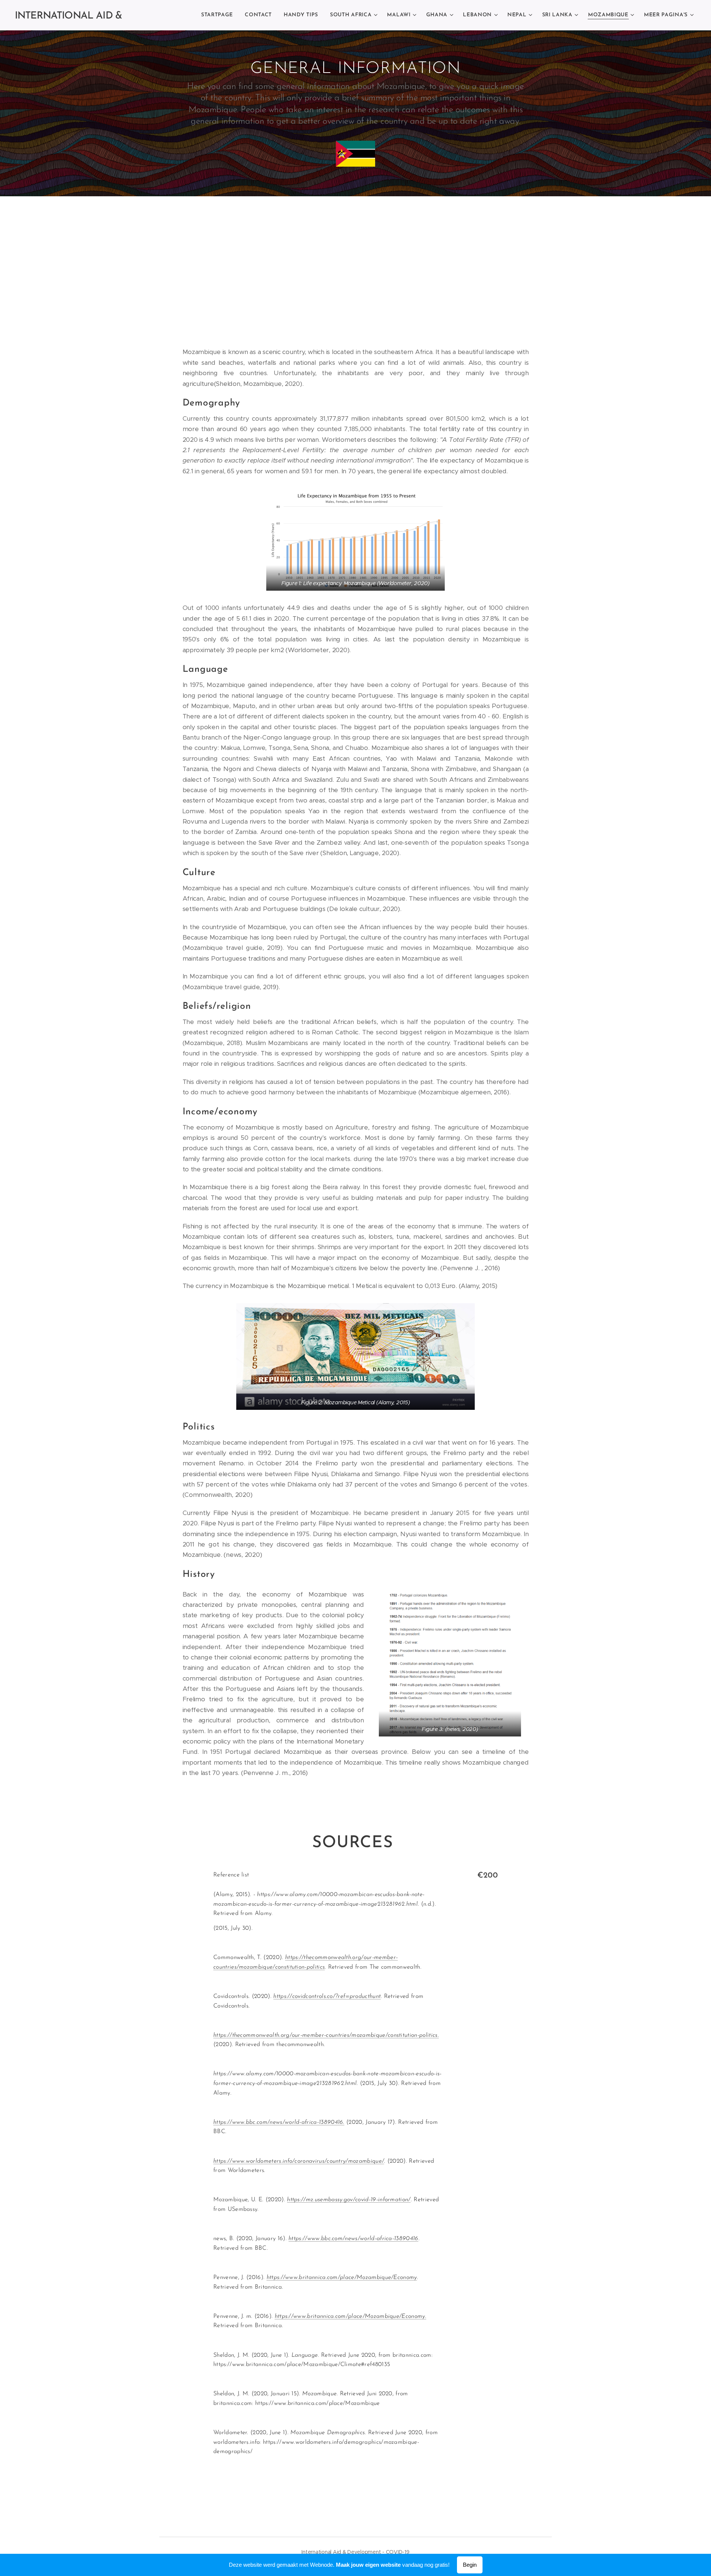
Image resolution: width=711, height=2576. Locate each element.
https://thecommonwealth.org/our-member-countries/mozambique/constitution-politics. (326, 2035)
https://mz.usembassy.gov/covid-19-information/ (349, 2200)
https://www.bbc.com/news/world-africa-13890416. (279, 2122)
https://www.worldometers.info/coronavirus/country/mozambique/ (299, 2161)
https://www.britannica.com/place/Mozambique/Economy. (351, 2316)
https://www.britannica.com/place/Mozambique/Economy (342, 2278)
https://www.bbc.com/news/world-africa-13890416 (353, 2239)
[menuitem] (219, 15)
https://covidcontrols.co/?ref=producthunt (327, 1996)
